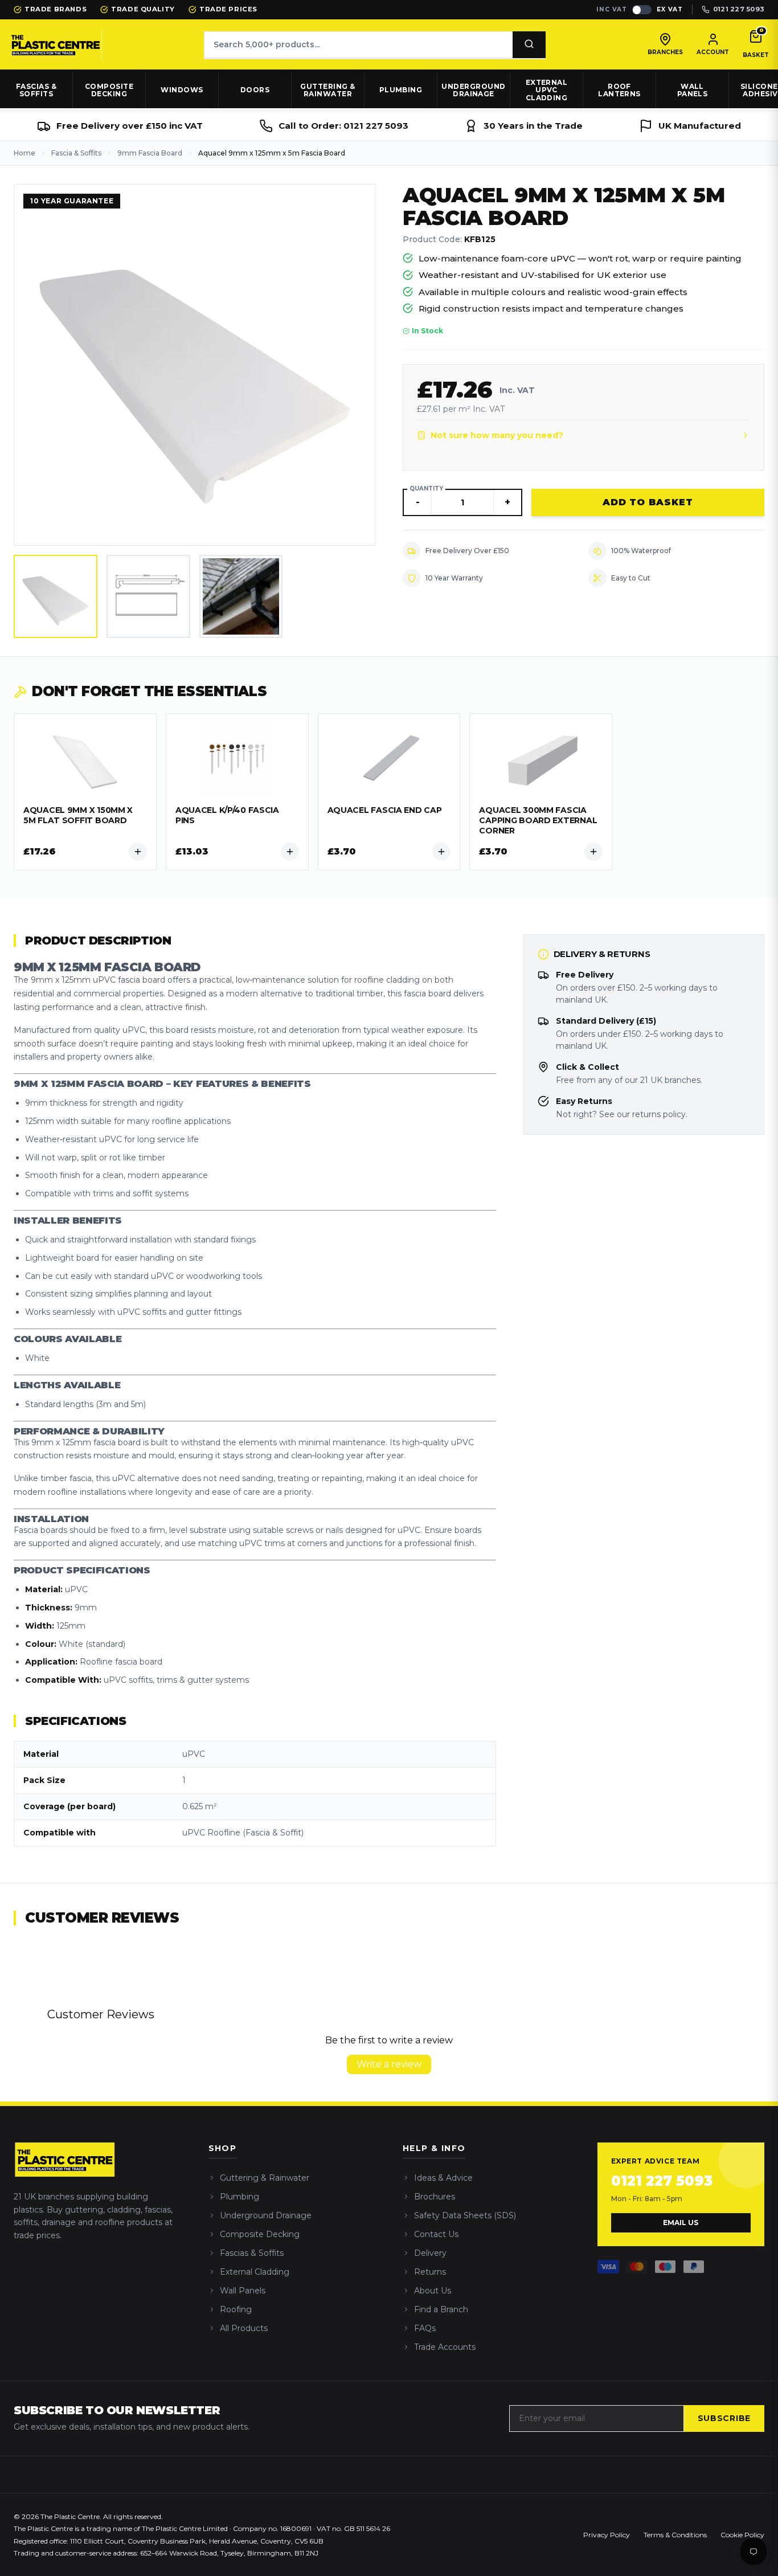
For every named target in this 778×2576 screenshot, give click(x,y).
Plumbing (401, 90)
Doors (255, 90)
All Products (244, 2328)
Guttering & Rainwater (265, 2178)
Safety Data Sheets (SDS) (465, 2215)
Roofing (236, 2309)
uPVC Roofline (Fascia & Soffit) (243, 1833)
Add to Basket (648, 502)
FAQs (425, 2328)
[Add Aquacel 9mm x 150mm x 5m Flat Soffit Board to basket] (138, 852)
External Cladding (255, 2272)
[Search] (529, 45)
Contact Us (436, 2234)
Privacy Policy (607, 2535)
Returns (430, 2272)
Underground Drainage (266, 2215)
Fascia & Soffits (76, 153)
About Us (433, 2291)
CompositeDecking (109, 90)
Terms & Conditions (675, 2535)
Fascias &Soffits (36, 90)
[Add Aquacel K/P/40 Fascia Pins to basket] (290, 852)
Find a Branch (441, 2309)
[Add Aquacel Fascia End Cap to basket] (441, 852)
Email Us (681, 2223)
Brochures (435, 2197)
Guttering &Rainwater (327, 90)
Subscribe (724, 2418)
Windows (182, 90)
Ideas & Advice (443, 2178)
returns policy (659, 1114)
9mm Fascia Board (150, 153)
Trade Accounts (445, 2347)
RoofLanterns (619, 90)
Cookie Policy (742, 2535)
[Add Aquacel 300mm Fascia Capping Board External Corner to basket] (593, 852)
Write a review (389, 2064)
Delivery (430, 2253)
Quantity (426, 488)
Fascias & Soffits (252, 2253)
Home (24, 153)
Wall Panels (243, 2291)
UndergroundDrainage (473, 90)
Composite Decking (260, 2234)
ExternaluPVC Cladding (547, 90)
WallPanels (693, 90)
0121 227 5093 (662, 2181)
